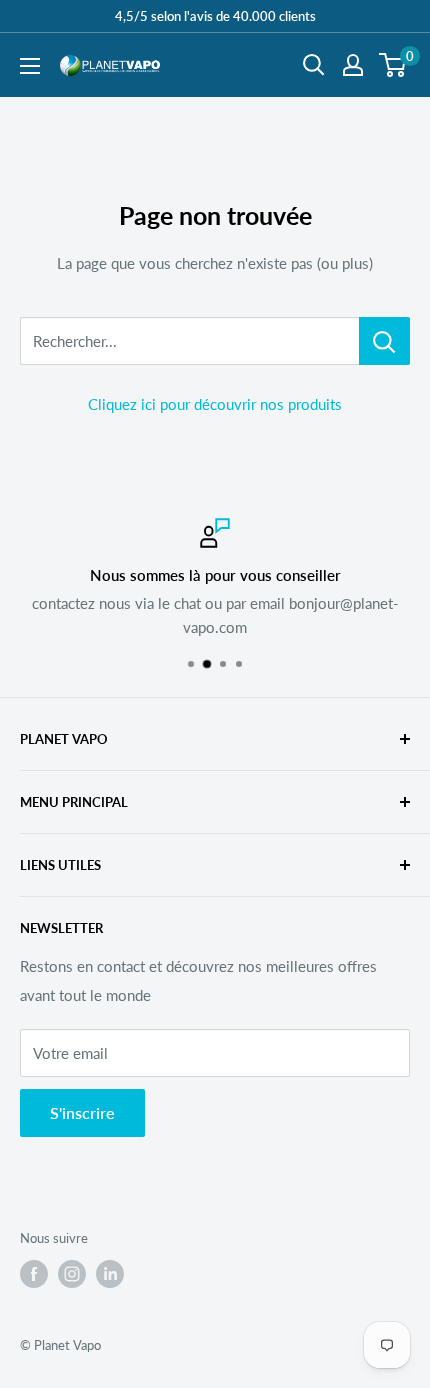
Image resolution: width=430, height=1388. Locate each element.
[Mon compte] (353, 65)
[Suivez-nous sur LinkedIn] (110, 1274)
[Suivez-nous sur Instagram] (72, 1274)
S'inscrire (82, 1112)
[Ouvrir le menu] (30, 66)
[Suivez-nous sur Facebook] (34, 1274)
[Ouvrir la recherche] (314, 65)
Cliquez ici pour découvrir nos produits (215, 404)
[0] (393, 65)
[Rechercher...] (384, 341)
